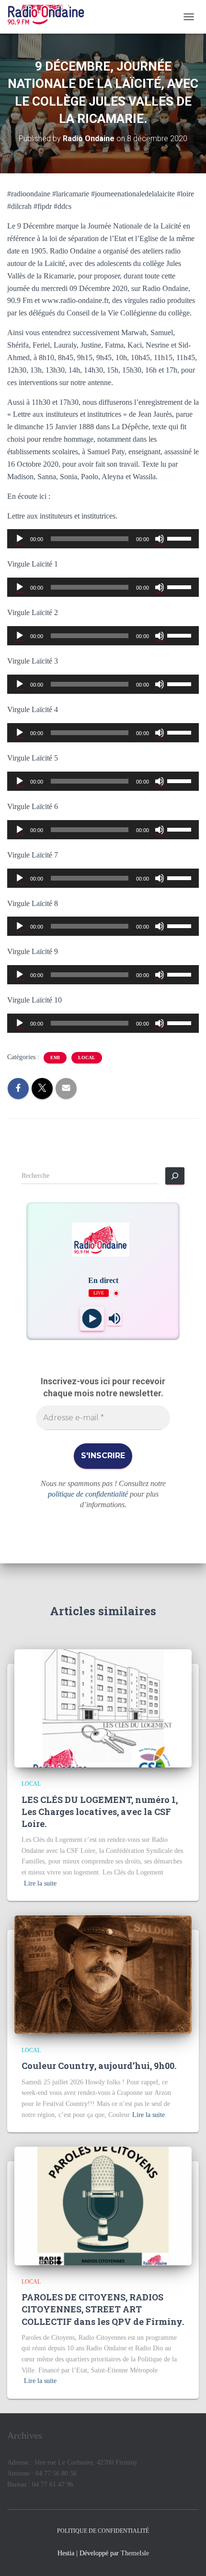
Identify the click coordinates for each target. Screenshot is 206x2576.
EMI (55, 1058)
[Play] (92, 1319)
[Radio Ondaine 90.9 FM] (49, 17)
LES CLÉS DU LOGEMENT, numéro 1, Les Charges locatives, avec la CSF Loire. (100, 1812)
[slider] (181, 538)
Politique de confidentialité (103, 2531)
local (87, 1058)
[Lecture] (20, 539)
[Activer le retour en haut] (187, 2557)
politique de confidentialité (88, 1494)
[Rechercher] (175, 1176)
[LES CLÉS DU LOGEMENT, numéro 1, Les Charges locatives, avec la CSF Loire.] (103, 1708)
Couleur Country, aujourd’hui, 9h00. (99, 2066)
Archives (25, 2435)
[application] (103, 539)
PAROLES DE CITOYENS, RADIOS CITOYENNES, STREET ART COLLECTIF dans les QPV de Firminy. (103, 2309)
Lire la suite (40, 1883)
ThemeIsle (135, 2553)
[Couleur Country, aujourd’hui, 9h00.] (103, 1974)
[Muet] (160, 539)
